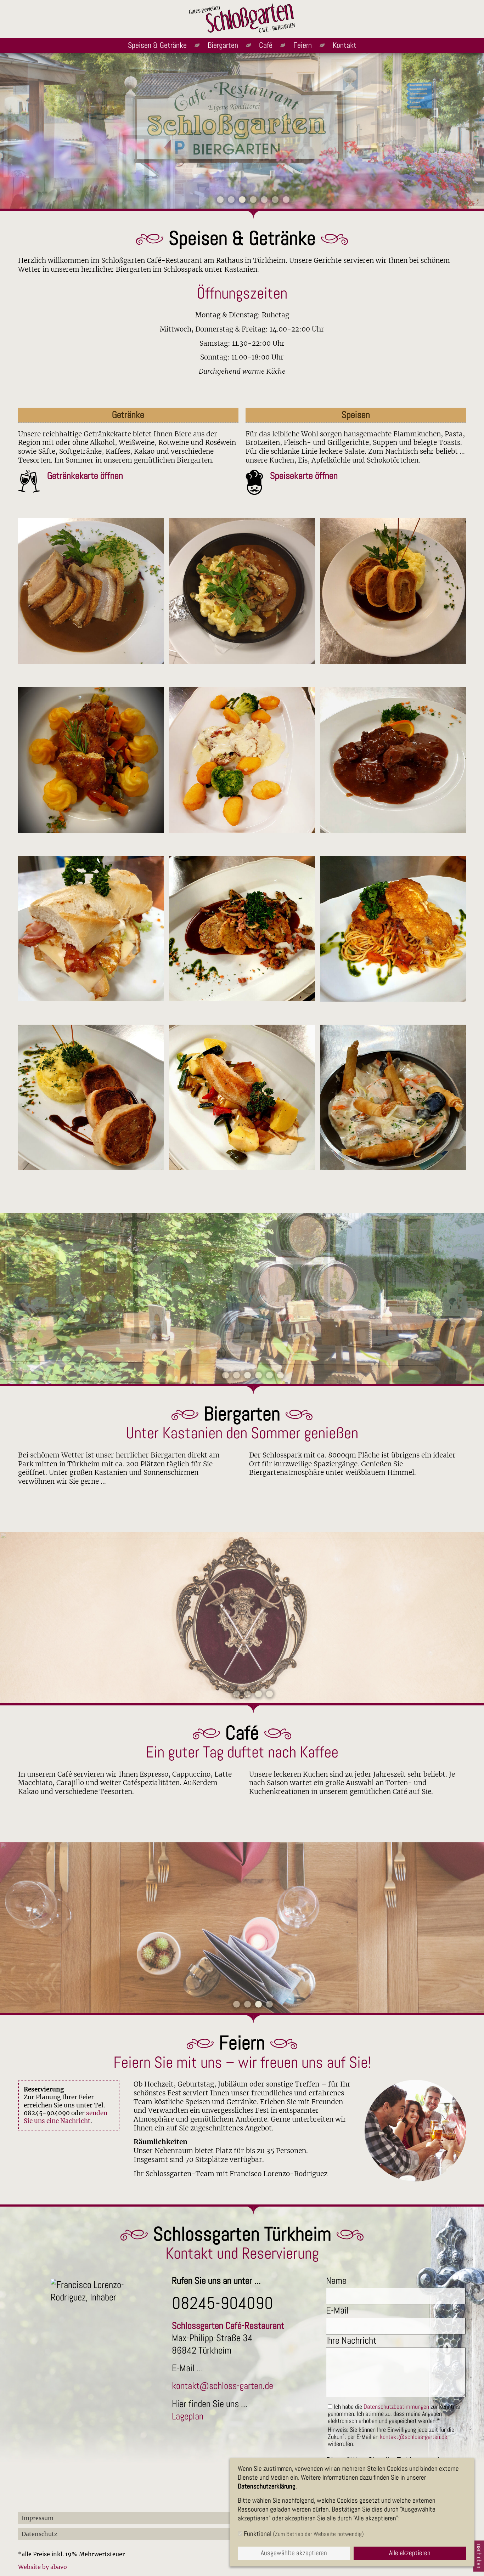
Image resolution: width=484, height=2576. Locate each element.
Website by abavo (43, 2567)
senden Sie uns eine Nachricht (66, 2117)
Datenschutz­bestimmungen (396, 2407)
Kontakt (345, 45)
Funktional (303, 2534)
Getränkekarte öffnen (85, 476)
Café (266, 45)
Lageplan (188, 2416)
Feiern (303, 45)
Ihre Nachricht (351, 2340)
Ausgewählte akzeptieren (294, 2553)
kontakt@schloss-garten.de (223, 2386)
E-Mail (337, 2310)
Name (336, 2281)
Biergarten (223, 45)
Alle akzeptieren (410, 2553)
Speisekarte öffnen (304, 476)
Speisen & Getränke (157, 45)
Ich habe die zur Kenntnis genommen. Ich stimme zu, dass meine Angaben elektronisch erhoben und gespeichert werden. (394, 2414)
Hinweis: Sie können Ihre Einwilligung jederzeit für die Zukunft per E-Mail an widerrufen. (391, 2437)
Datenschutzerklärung (267, 2486)
